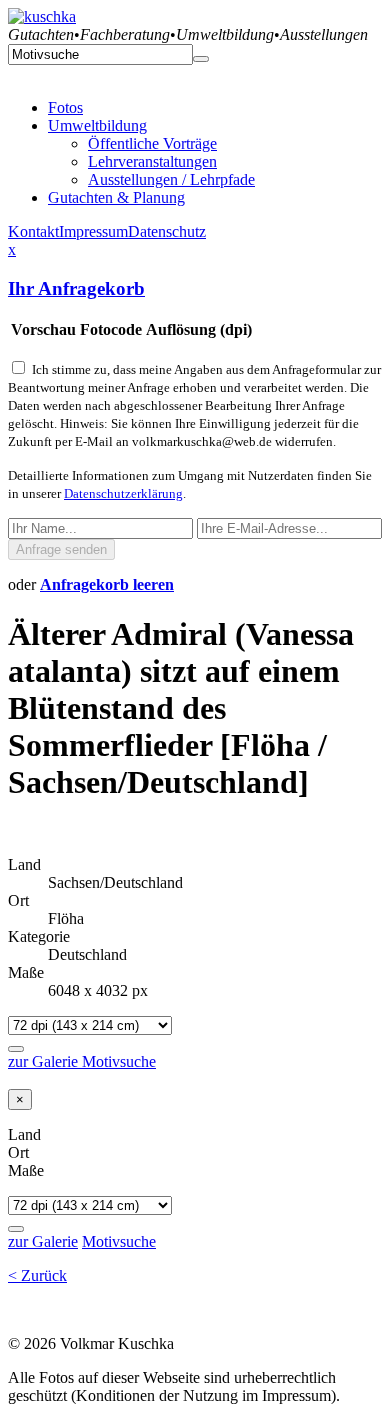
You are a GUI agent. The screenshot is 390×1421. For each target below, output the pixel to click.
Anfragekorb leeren (107, 584)
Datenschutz (167, 231)
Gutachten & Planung (116, 197)
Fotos (65, 107)
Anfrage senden (61, 549)
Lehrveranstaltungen (152, 161)
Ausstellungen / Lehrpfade (171, 179)
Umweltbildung (97, 125)
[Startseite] (42, 16)
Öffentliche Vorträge (152, 143)
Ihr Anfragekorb (76, 288)
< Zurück (37, 1275)
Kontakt (33, 231)
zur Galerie (45, 1061)
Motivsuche (119, 1061)
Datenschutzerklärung (123, 493)
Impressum (93, 231)
